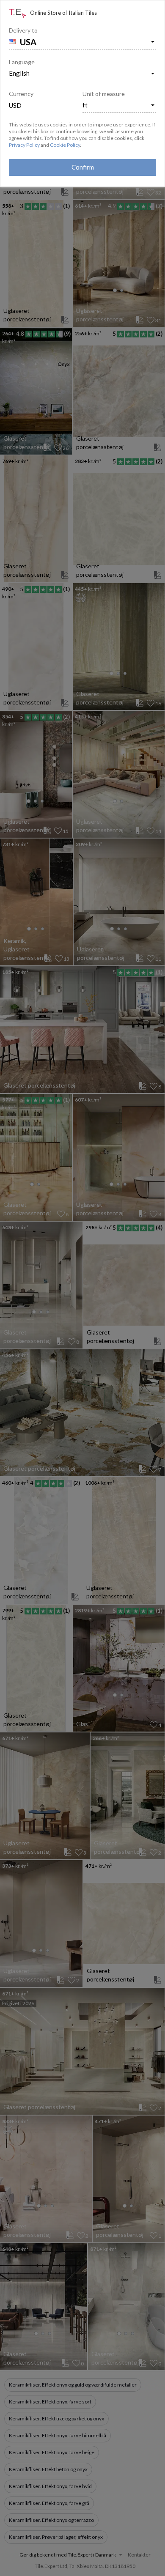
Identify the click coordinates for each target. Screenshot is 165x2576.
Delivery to (23, 30)
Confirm (83, 167)
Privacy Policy (24, 145)
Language (22, 62)
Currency (21, 94)
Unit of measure (104, 94)
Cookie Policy (65, 145)
